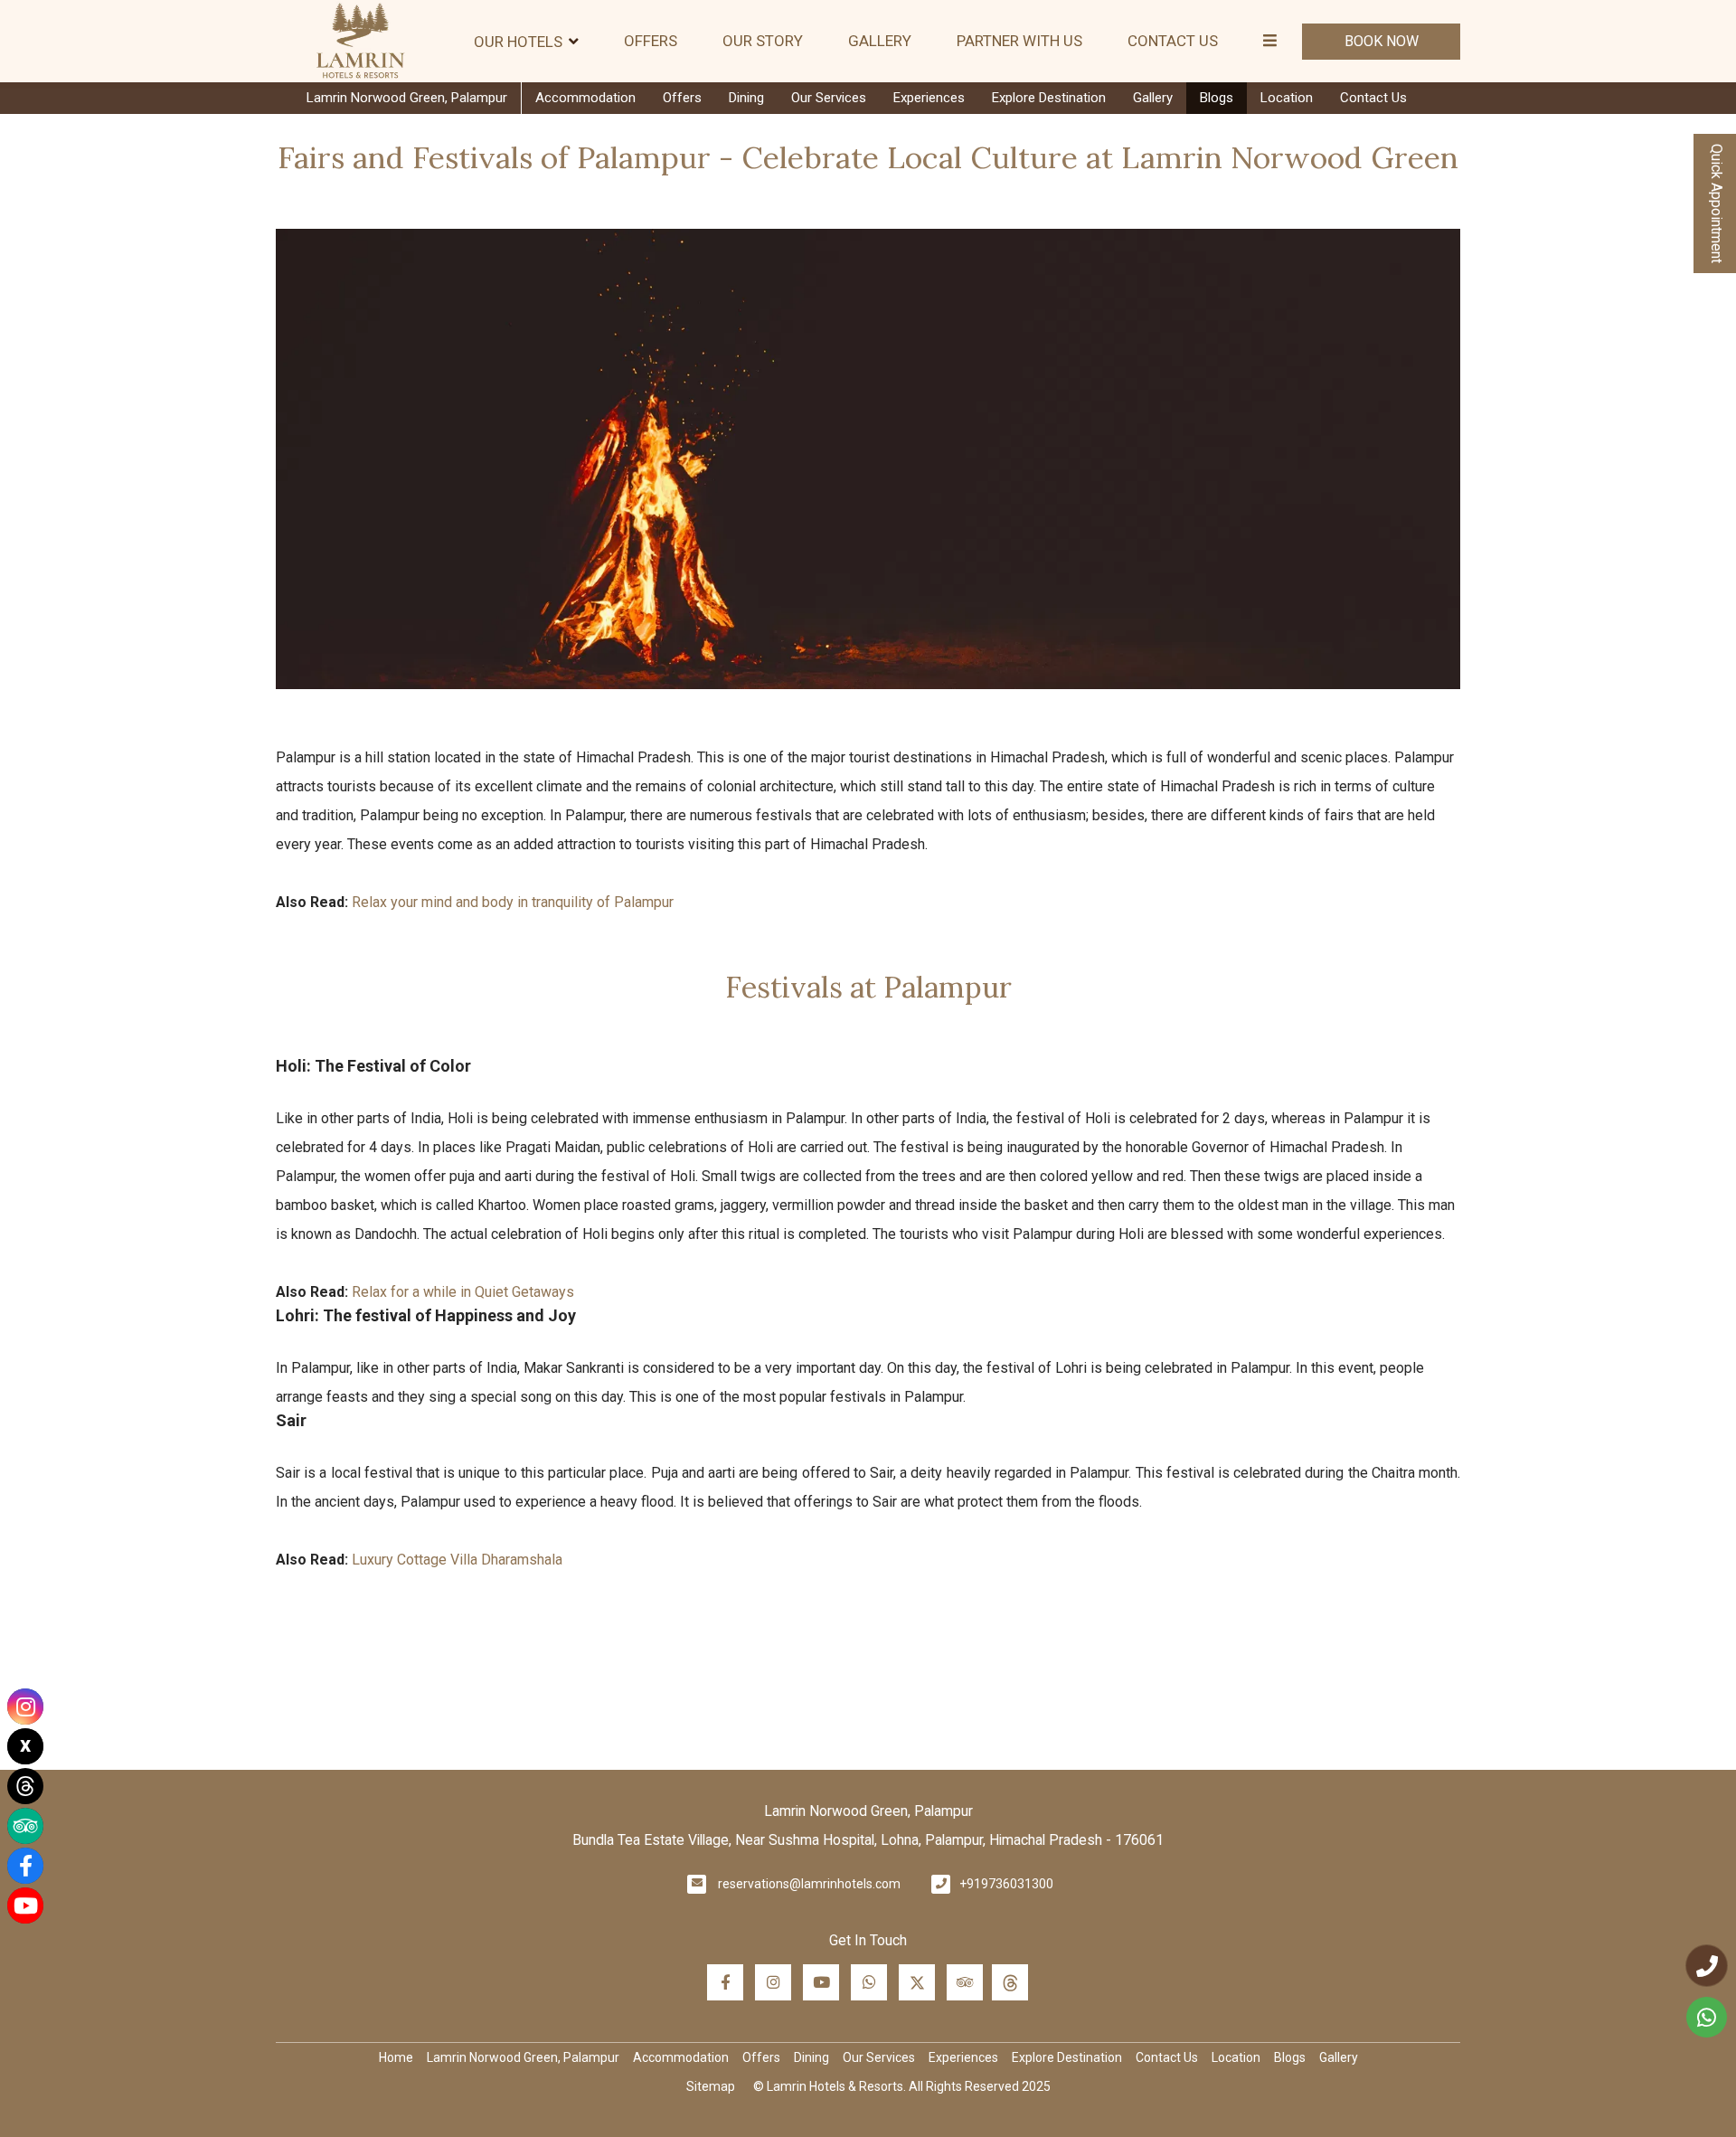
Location (1287, 98)
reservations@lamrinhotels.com (809, 1884)
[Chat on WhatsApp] (1707, 2017)
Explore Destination (1049, 98)
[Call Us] (1707, 1966)
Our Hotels (518, 42)
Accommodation (585, 98)
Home (396, 2057)
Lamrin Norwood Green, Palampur (407, 98)
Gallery (880, 41)
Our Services (829, 98)
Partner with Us (1019, 41)
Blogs (1217, 98)
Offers (651, 41)
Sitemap (711, 2086)
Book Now (1382, 41)
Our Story (763, 41)
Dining (746, 98)
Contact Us (1173, 41)
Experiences (929, 98)
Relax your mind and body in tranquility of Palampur (511, 902)
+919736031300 (1006, 1884)
